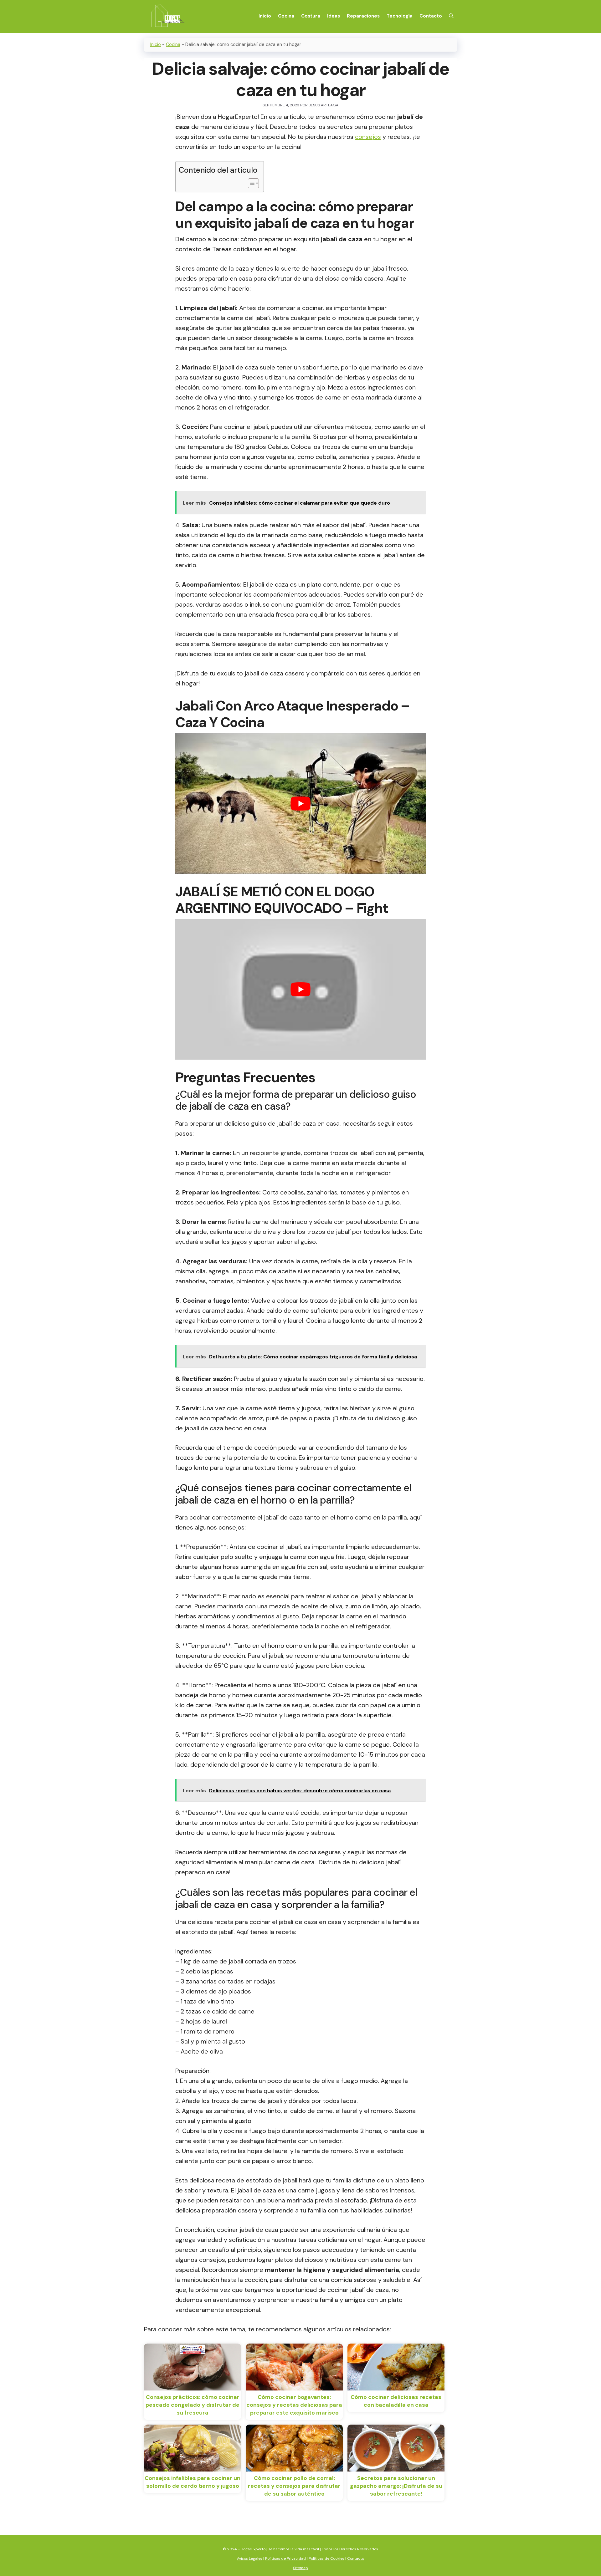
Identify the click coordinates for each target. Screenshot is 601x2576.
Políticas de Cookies (326, 2558)
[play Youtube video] (300, 803)
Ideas (334, 16)
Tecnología (400, 16)
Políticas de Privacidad (285, 2558)
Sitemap (300, 2568)
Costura (311, 16)
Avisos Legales (250, 2558)
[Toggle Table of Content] (250, 183)
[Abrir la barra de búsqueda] (451, 16)
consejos (368, 137)
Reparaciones (363, 16)
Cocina (286, 16)
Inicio (265, 16)
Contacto (431, 16)
